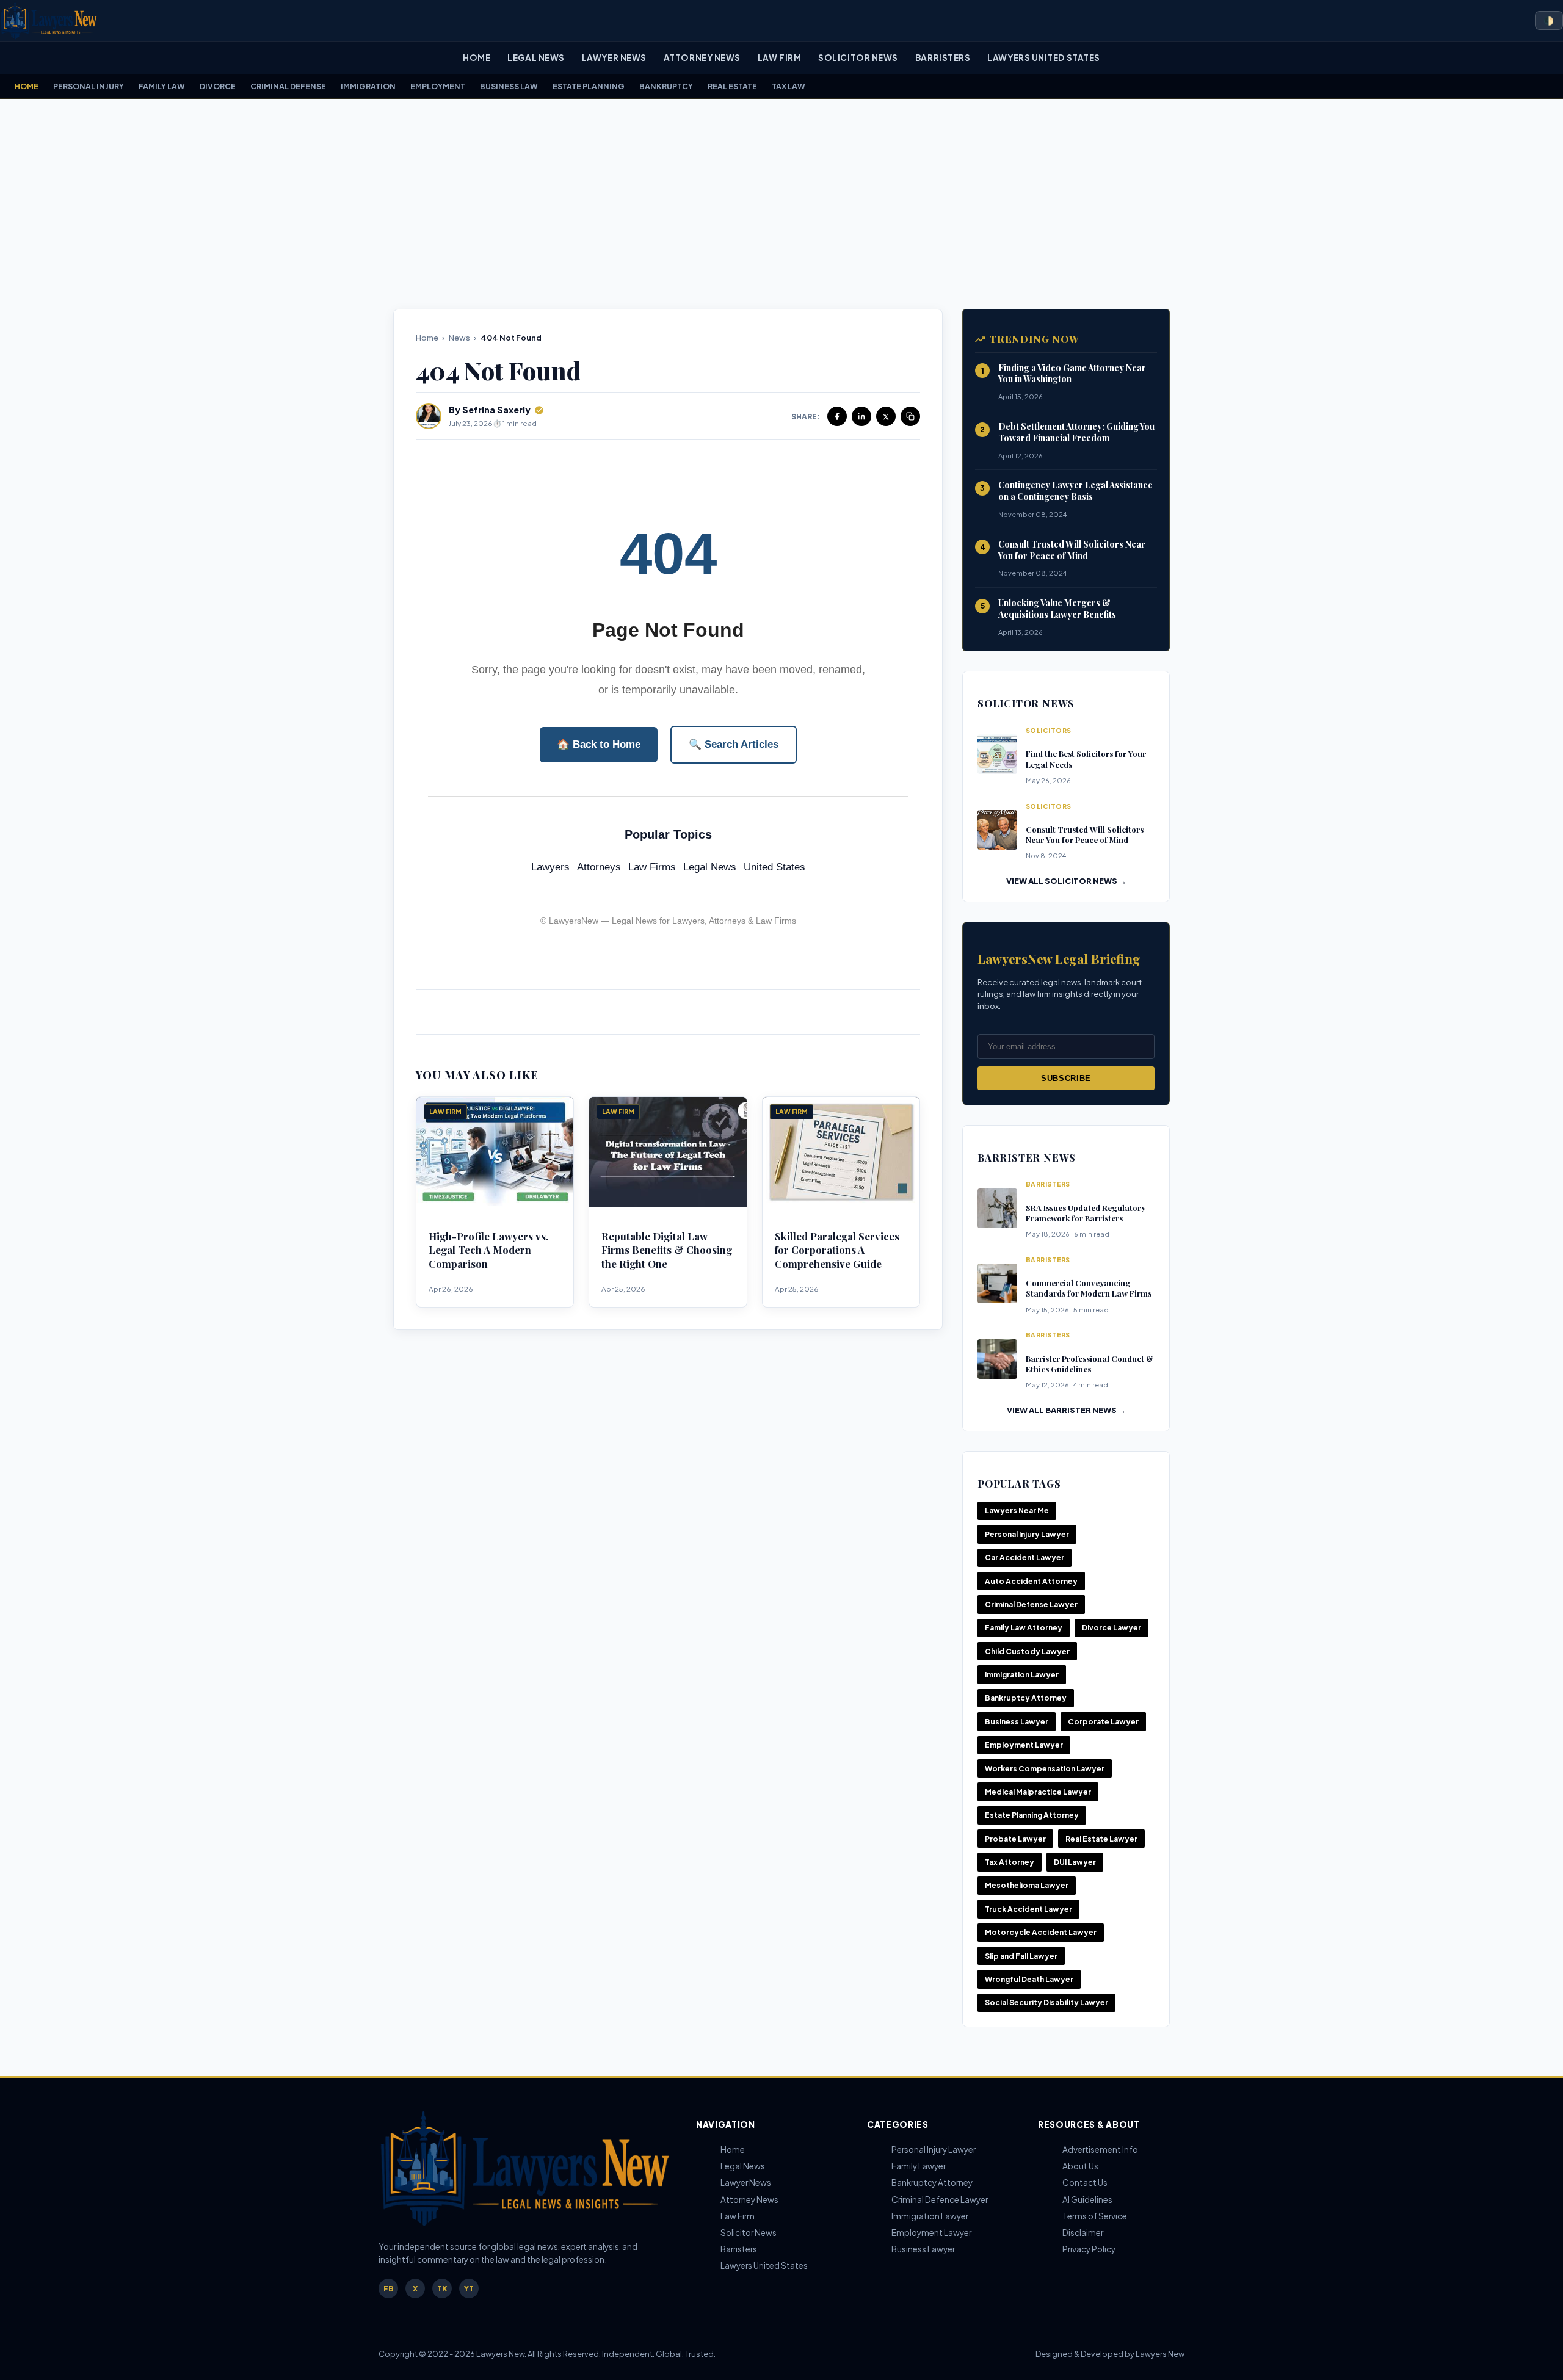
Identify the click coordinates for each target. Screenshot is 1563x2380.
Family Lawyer (919, 2166)
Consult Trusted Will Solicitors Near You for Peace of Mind (1072, 550)
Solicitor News (858, 58)
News (459, 338)
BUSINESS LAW (509, 86)
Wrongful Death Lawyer (1029, 1979)
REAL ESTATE (732, 86)
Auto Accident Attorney (1031, 1581)
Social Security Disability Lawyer (1046, 2002)
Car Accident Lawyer (1024, 1557)
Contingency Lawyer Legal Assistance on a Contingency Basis (1075, 491)
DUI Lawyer (1075, 1862)
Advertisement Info (1100, 2150)
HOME (27, 86)
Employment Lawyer (1024, 1745)
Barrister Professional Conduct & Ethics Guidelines (1090, 1364)
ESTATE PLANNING (589, 86)
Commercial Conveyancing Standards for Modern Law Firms (1089, 1288)
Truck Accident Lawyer (1028, 1909)
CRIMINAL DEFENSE (288, 86)
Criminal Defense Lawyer (1031, 1604)
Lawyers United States (1043, 58)
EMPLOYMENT (438, 86)
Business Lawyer (1017, 1722)
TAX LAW (789, 86)
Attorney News (702, 58)
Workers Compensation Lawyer (1045, 1769)
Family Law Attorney (1024, 1628)
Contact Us (1085, 2183)
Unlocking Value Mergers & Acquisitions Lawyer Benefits (1057, 609)
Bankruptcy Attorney (1026, 1698)
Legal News (536, 58)
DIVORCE (218, 86)
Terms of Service (1095, 2216)
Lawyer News (614, 58)
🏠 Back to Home (599, 744)
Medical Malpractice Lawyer (1038, 1792)
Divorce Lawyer (1112, 1628)
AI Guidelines (1087, 2200)
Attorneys (599, 867)
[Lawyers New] (49, 20)
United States (774, 867)
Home (477, 58)
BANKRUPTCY (666, 86)
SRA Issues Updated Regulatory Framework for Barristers (1086, 1213)
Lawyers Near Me (1017, 1510)
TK (442, 2289)
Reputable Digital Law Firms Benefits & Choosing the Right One (667, 1250)
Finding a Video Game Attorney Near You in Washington (1072, 374)
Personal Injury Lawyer (1027, 1534)
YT (469, 2289)
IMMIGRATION (368, 86)
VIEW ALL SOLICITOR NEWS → (1066, 881)
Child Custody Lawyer (1027, 1651)
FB (389, 2289)
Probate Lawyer (1015, 1839)
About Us (1080, 2166)
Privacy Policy (1089, 2249)
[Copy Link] (910, 416)
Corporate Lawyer (1103, 1722)
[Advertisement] (781, 204)
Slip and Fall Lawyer (1021, 1956)
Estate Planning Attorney (1032, 1815)
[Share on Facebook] (837, 416)
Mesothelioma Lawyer (1027, 1885)
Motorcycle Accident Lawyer (1041, 1932)
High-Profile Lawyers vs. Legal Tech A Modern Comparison (488, 1250)
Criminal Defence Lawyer (940, 2200)
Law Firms (652, 867)
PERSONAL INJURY (89, 86)
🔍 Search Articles (734, 744)
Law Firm (779, 58)
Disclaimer (1083, 2233)
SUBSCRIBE (1066, 1078)
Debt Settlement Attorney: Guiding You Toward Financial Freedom (1076, 432)
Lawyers (550, 867)
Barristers (943, 58)
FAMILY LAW (162, 86)
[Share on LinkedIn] (861, 416)
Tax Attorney (1010, 1862)
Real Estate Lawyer (1101, 1839)
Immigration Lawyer (1022, 1675)
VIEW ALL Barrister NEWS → (1066, 1410)
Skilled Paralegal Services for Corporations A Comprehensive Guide (837, 1250)
